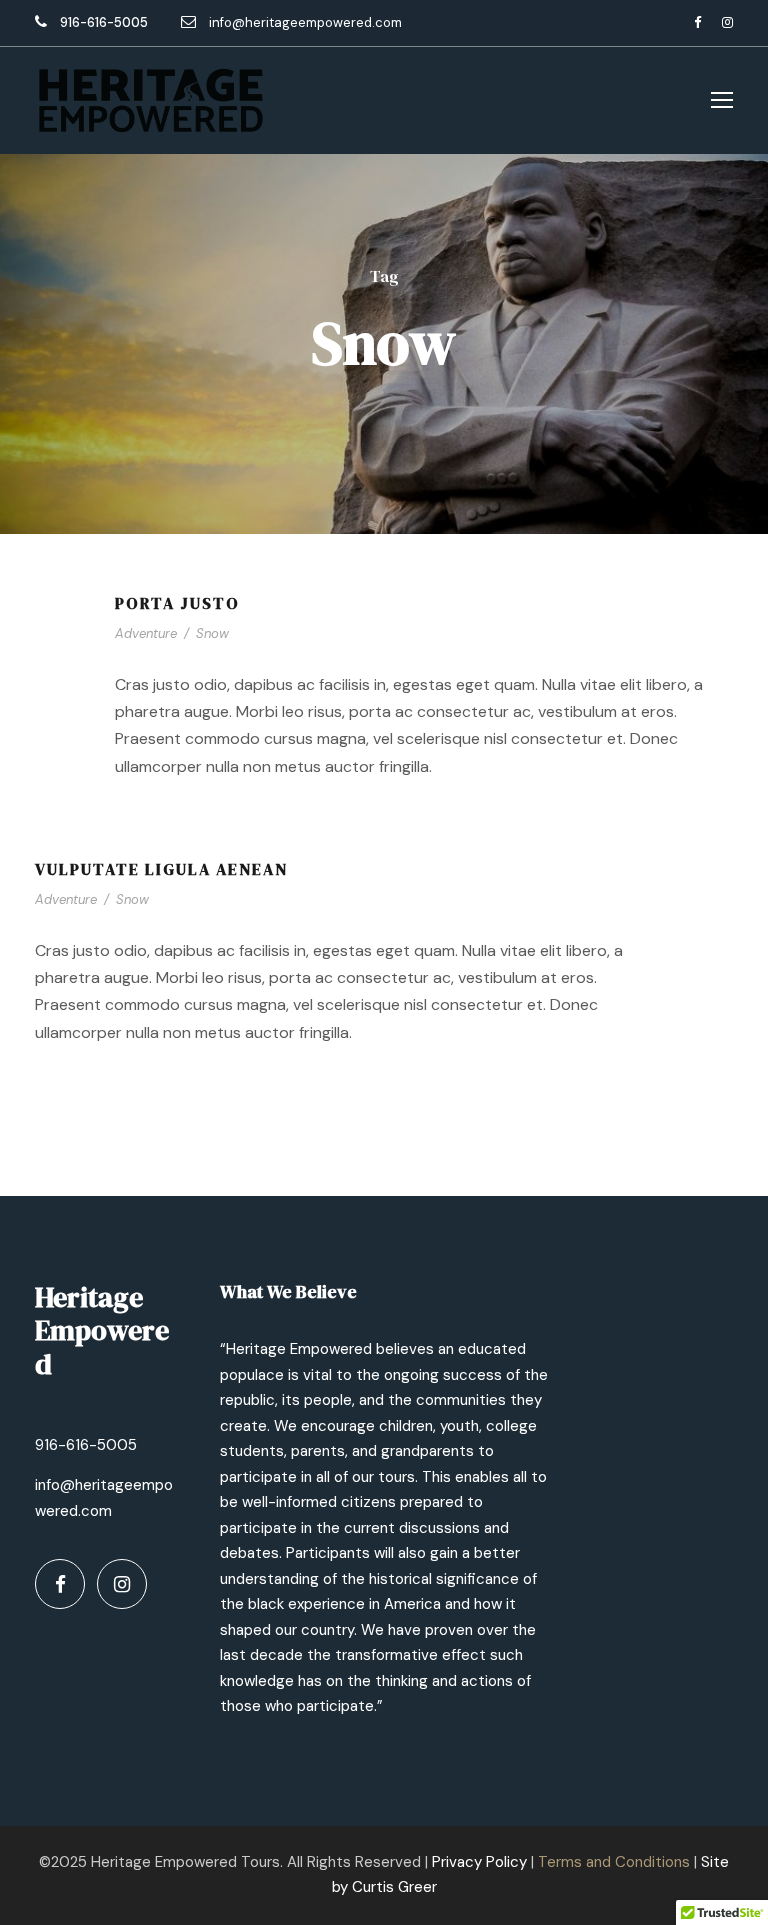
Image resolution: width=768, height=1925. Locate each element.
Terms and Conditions (614, 1862)
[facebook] (697, 22)
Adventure (146, 633)
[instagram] (727, 22)
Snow (212, 633)
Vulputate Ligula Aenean (161, 869)
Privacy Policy (479, 1862)
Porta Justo (177, 603)
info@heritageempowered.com (305, 22)
